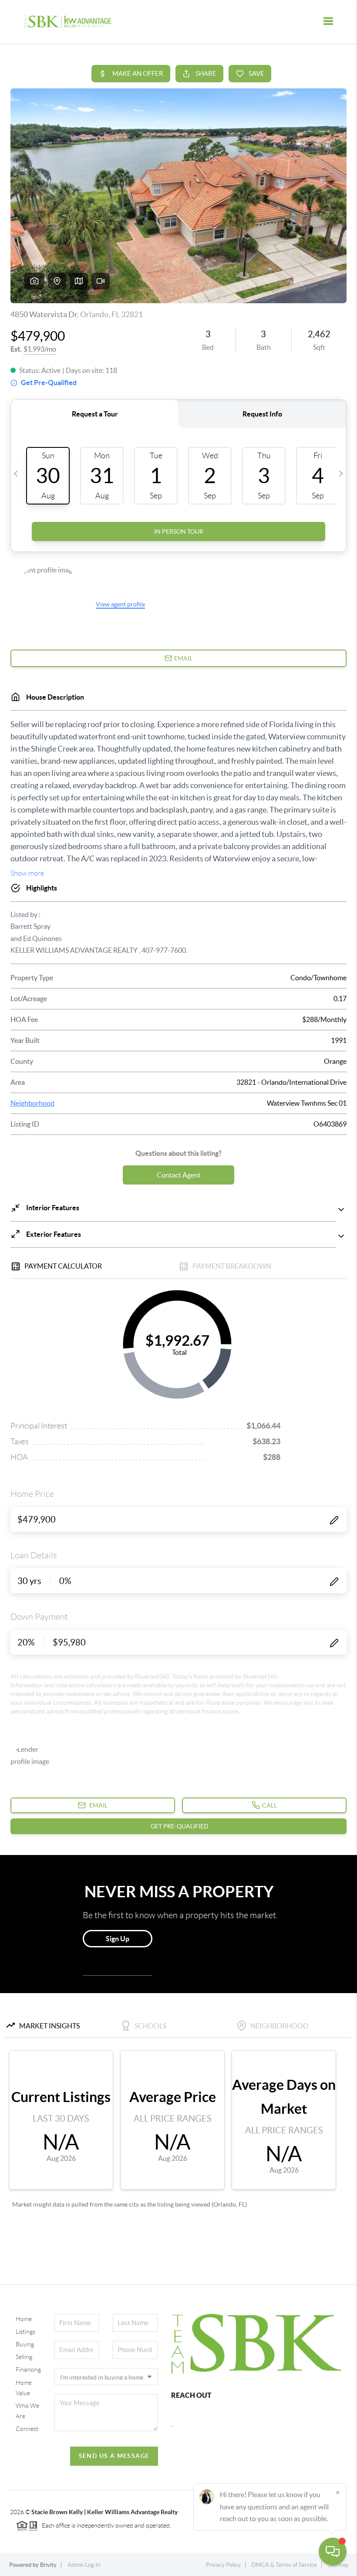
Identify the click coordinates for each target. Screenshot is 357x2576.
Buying (25, 2344)
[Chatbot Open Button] (333, 2552)
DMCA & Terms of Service (284, 2565)
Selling (24, 2357)
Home (24, 2319)
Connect (27, 2429)
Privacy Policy (223, 2565)
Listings (25, 2332)
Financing (28, 2370)
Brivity (48, 2565)
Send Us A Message (114, 2456)
